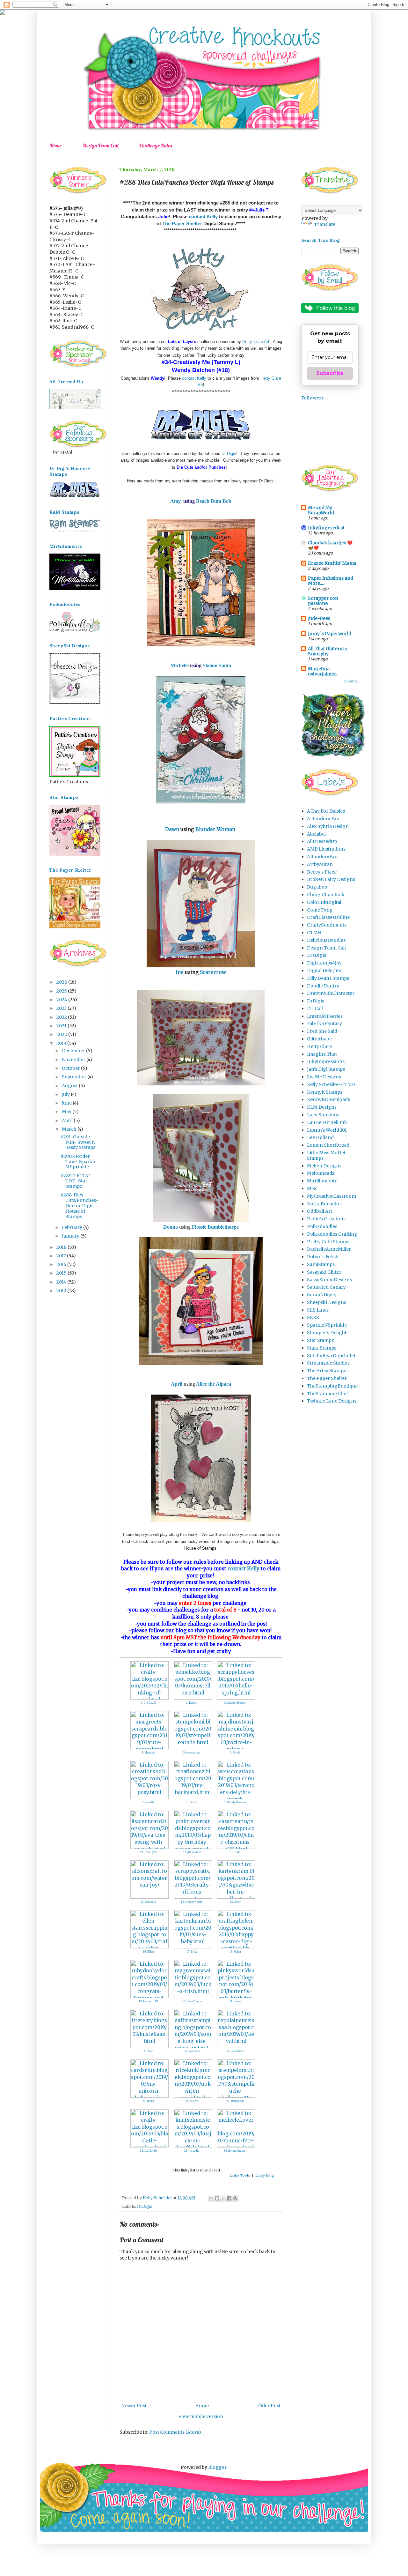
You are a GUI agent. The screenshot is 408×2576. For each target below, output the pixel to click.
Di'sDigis (317, 955)
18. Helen (235, 1952)
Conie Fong (320, 910)
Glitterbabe (319, 1039)
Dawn (172, 829)
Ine (180, 972)
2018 (62, 1247)
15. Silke (235, 1902)
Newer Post (134, 2406)
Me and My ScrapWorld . (322, 510)
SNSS (313, 1318)
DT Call (315, 1009)
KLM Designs (322, 1107)
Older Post (269, 2406)
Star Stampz (321, 1340)
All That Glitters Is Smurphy (327, 651)
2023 (62, 1008)
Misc (312, 1188)
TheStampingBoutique (332, 1386)
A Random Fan (323, 819)
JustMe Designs (324, 1077)
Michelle (180, 665)
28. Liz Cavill (148, 2151)
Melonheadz (321, 1173)
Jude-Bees (319, 618)
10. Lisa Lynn (149, 1852)
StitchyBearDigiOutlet (331, 1356)
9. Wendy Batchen (235, 1802)
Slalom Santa (217, 665)
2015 (62, 1273)
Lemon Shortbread (328, 1145)
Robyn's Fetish (323, 1257)
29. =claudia (192, 2151)
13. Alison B (148, 1902)
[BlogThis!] (217, 2198)
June (67, 1103)
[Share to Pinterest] (235, 2198)
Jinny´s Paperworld (330, 634)
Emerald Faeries (325, 1016)
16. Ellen (148, 1952)
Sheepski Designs (327, 1302)
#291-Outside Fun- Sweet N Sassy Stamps (78, 1142)
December (74, 1051)
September (75, 1077)
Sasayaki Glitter (324, 1272)
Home (56, 145)
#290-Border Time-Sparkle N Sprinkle (78, 1162)
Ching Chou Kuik (326, 895)
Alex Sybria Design (328, 826)
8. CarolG (192, 1802)
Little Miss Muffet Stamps (326, 1155)
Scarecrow (213, 972)
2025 (62, 991)
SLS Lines (318, 1310)
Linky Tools (240, 2175)
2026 (62, 982)
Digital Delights (324, 971)
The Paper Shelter (182, 223)
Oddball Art (320, 1211)
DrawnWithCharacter (331, 993)
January (71, 1236)
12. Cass (235, 1852)
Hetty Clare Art (256, 342)
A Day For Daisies (326, 811)
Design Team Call (100, 145)
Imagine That (322, 1054)
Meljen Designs (324, 1166)
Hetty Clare (319, 1046)
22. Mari (149, 2051)
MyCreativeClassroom (331, 1196)
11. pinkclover (192, 1852)
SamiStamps (321, 1264)
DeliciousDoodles (326, 940)
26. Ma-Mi (192, 2101)
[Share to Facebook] (229, 2198)
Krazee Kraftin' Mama (332, 563)
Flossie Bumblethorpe (215, 1227)
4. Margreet (148, 1753)
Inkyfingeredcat (326, 528)
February (73, 1227)
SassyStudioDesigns (329, 1280)
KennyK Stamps (325, 1092)
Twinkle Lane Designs (332, 1401)
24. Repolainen (235, 2051)
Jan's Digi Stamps (326, 1069)
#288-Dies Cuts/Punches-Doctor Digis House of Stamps (79, 1206)
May (67, 1112)
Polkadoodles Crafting (332, 1234)
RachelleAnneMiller (329, 1249)
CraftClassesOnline (328, 917)
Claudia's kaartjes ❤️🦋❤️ (330, 545)
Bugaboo (317, 887)
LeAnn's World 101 (327, 1130)
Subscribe (330, 373)
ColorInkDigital (324, 902)
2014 (62, 1282)
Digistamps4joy (324, 963)
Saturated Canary (326, 1287)
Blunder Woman (215, 829)
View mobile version (201, 2416)
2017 (62, 1256)
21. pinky (235, 2001)
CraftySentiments (327, 925)
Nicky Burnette (324, 1204)
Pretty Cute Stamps (328, 1242)
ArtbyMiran (320, 864)
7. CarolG (148, 1802)
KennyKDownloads (328, 1099)
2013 (62, 1291)
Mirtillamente (322, 1181)
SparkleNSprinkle (327, 1325)
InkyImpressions (326, 1061)
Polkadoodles (322, 1226)
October (71, 1068)
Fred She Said (322, 1031)
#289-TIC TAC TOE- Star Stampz (76, 1181)
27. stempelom (235, 2101)
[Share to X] (223, 2198)
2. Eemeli (192, 1703)
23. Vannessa (192, 2051)
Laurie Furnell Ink (327, 1122)
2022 (62, 1017)
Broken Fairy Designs (331, 879)
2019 (62, 1043)
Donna (171, 1227)
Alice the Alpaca (214, 1384)
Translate (325, 224)
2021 (62, 1026)
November (74, 1060)
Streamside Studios (328, 1363)
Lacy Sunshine (323, 1115)
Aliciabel (316, 834)
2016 (62, 1264)
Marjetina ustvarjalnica (322, 671)
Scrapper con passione (323, 601)
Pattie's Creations (326, 1219)
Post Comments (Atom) (175, 2432)
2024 (62, 1000)
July (66, 1094)
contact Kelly (203, 216)
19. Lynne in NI (148, 2001)
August (70, 1086)
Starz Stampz (322, 1348)
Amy (175, 501)
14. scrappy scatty (192, 1902)
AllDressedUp (322, 841)
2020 (62, 1034)
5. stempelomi (192, 1753)
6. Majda (235, 1753)
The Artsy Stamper (328, 1371)
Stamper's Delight (327, 1333)
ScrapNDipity (322, 1295)
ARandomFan (322, 857)
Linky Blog (265, 2175)
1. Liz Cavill (149, 1703)
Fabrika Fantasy (324, 1024)
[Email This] (211, 2198)
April (177, 1384)
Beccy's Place (322, 872)
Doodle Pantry (323, 986)
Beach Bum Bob (214, 501)
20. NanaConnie (192, 2001)
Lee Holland (320, 1137)
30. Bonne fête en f (235, 2151)
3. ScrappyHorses (235, 1703)
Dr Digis (229, 454)
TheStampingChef (328, 1394)
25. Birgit (148, 2101)
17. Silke (192, 1952)
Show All (351, 681)
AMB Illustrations (326, 849)
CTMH (314, 933)
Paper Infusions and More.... (331, 581)
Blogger (217, 2467)
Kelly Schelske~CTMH (331, 1084)
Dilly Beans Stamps (328, 978)
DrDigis (145, 2206)
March (70, 1129)
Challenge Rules (156, 145)
